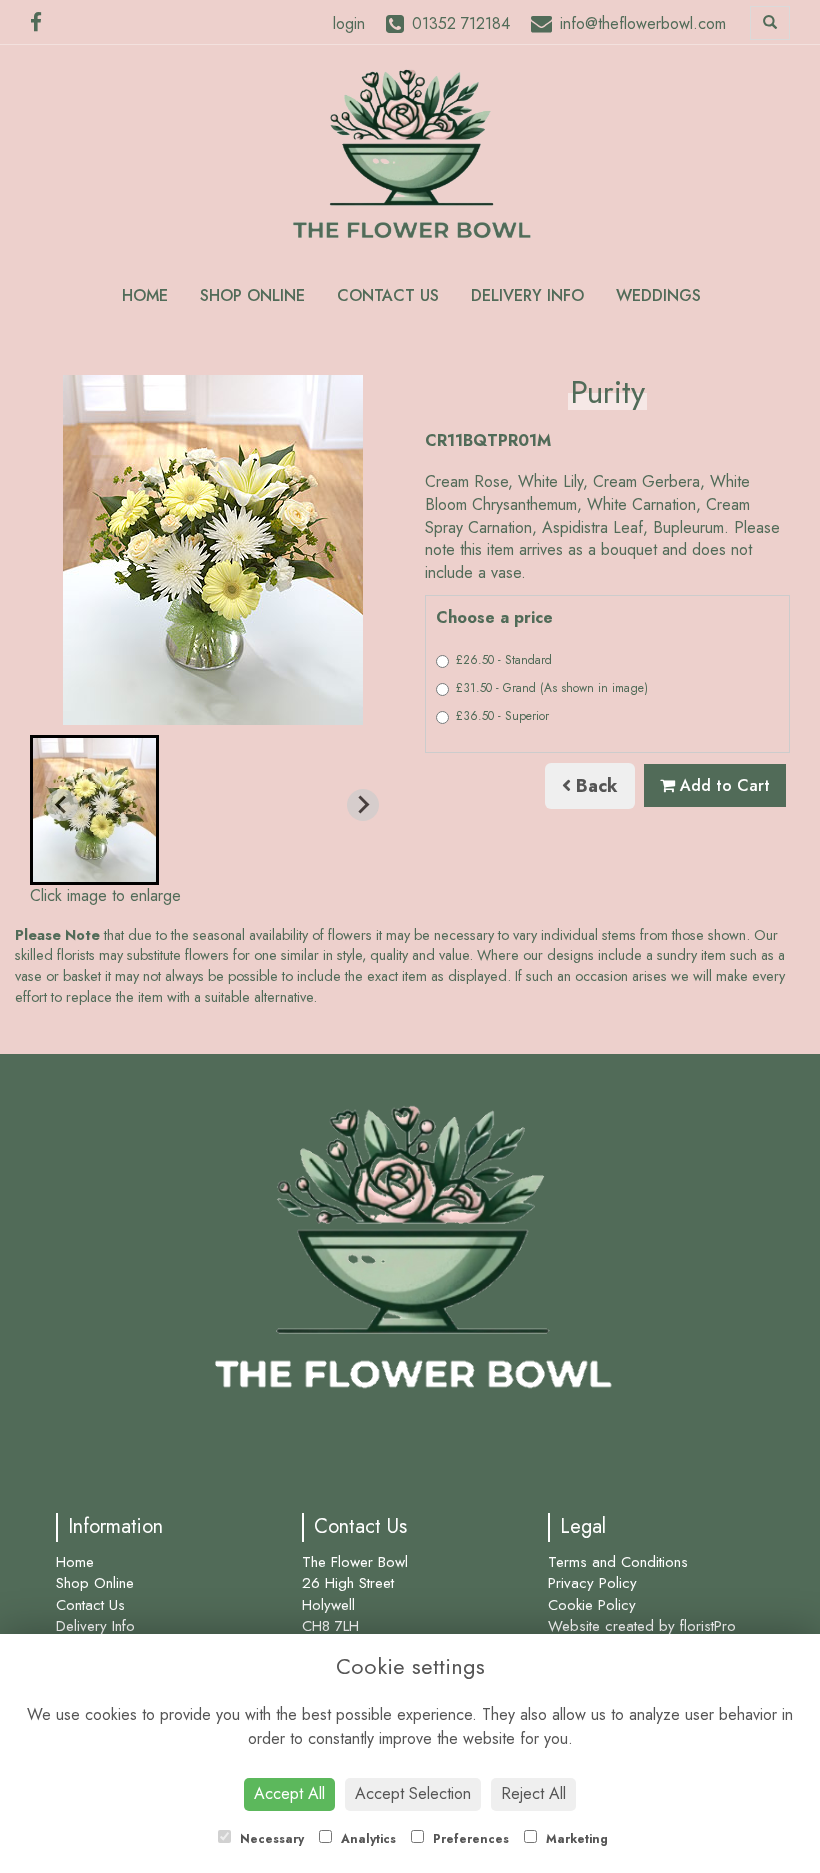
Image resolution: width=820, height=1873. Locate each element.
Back (594, 786)
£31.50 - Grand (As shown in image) (552, 688)
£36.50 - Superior (502, 716)
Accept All (289, 1793)
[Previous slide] (62, 805)
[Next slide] (363, 805)
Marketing (575, 1839)
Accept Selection (413, 1793)
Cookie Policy (592, 1605)
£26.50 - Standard (504, 660)
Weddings (658, 295)
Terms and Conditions (618, 1562)
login (349, 23)
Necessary (270, 1839)
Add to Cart (722, 785)
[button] (94, 810)
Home (145, 295)
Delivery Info (527, 295)
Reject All (533, 1793)
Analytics (366, 1839)
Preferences (469, 1839)
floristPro (708, 1626)
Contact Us (388, 295)
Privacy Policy (592, 1583)
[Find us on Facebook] (42, 23)
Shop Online (252, 295)
